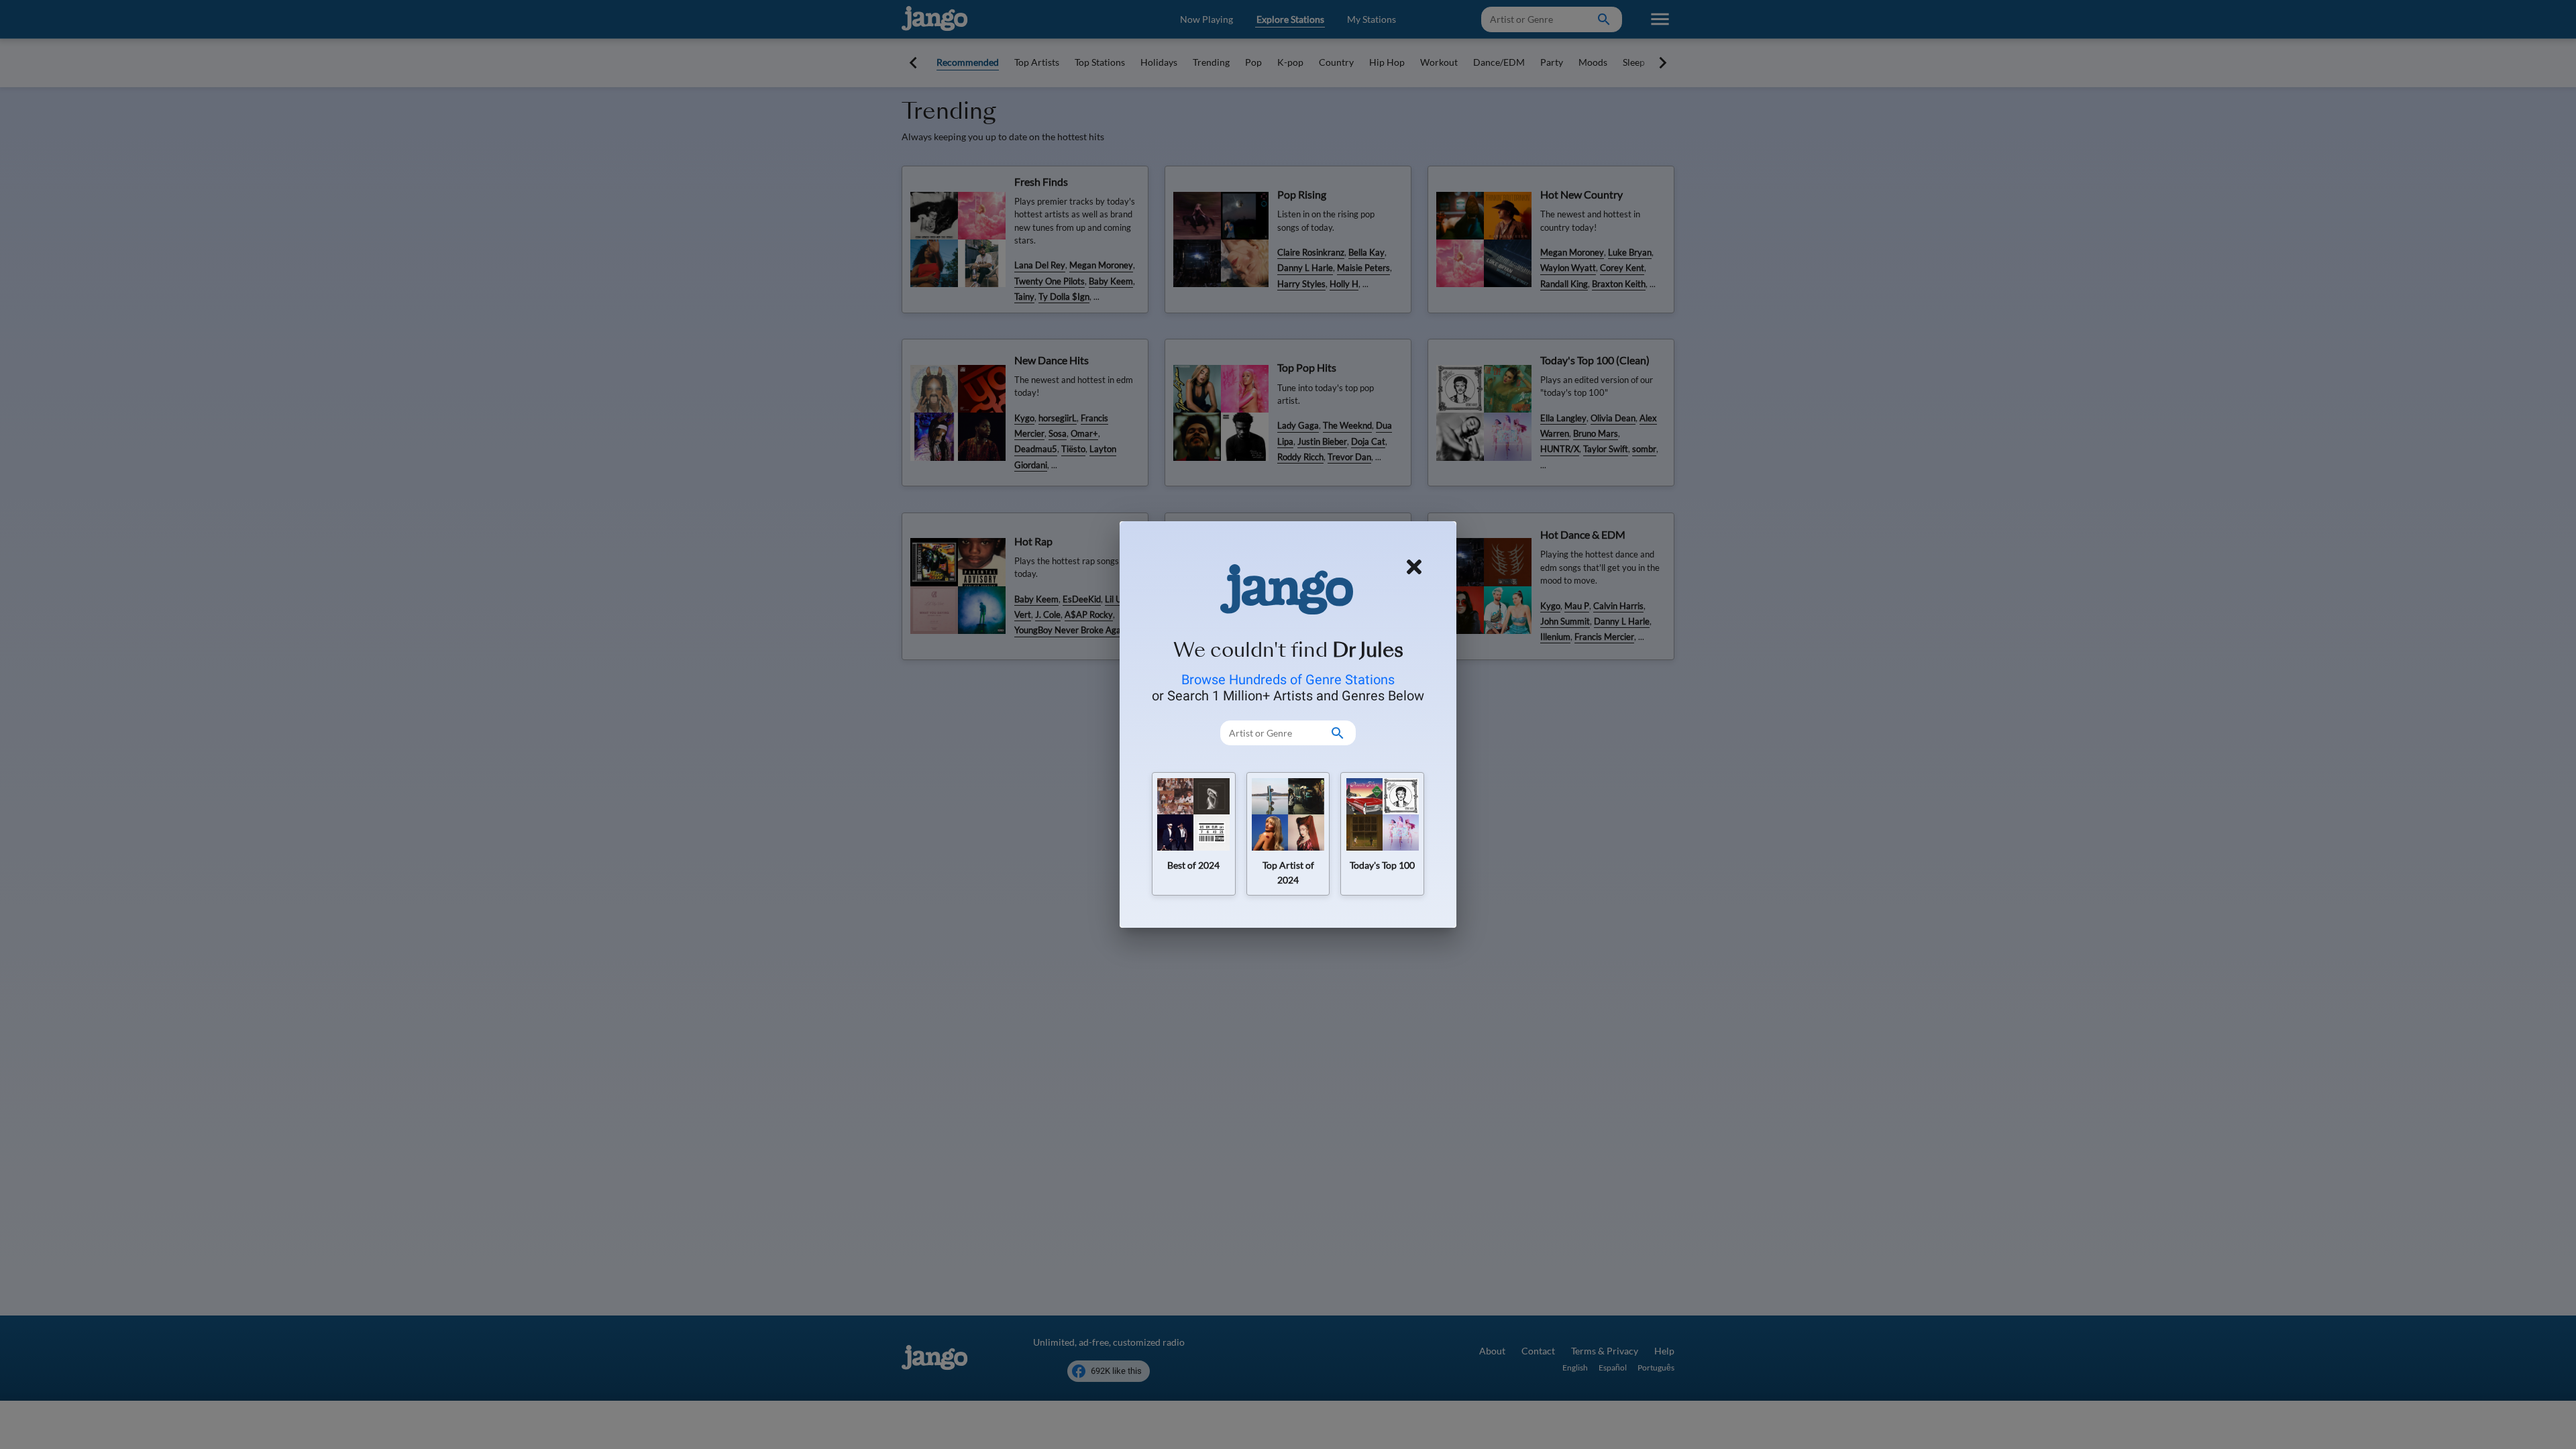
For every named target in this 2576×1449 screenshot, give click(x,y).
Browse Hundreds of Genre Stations (1288, 680)
